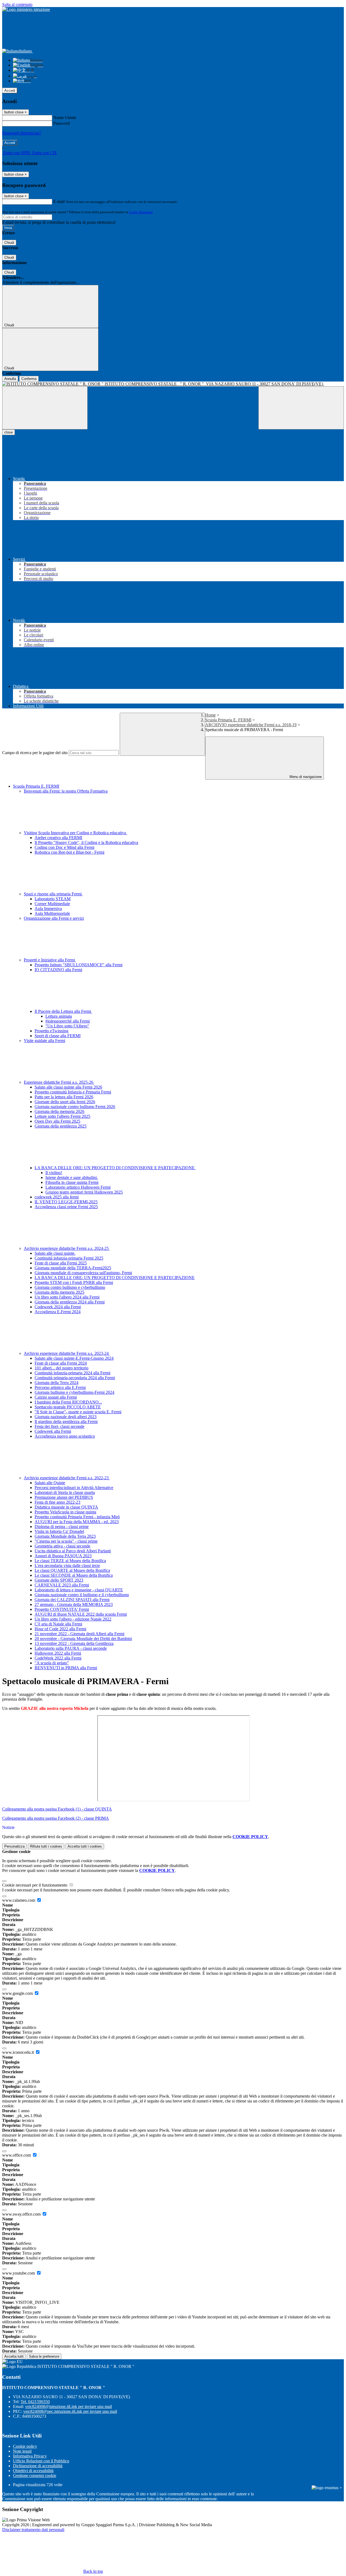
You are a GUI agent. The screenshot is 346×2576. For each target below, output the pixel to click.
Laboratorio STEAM (53, 899)
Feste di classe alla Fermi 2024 (61, 1363)
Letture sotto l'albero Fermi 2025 (62, 1116)
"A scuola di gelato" (52, 1663)
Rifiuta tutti (46, 1846)
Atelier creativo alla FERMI (58, 838)
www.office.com (17, 2155)
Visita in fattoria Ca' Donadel (59, 1531)
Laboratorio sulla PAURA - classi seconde (71, 1648)
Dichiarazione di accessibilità (38, 2466)
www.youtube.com (19, 2273)
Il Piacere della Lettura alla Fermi (63, 1011)
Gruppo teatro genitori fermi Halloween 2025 (84, 1192)
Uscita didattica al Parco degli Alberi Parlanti (73, 1551)
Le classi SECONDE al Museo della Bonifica (74, 1575)
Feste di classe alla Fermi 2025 (61, 1263)
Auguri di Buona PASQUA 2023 (63, 1556)
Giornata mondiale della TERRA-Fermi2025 (73, 1268)
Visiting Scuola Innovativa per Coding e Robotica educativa (75, 833)
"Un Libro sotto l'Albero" (67, 1026)
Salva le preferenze (44, 2356)
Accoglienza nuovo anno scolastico (65, 1436)
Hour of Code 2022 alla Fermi (60, 1629)
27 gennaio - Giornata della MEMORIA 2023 (74, 1604)
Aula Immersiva (48, 908)
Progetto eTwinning (51, 1031)
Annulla (10, 379)
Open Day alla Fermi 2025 (57, 1121)
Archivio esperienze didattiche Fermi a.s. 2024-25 (67, 1248)
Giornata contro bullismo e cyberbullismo (70, 1287)
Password (61, 123)
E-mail (59, 201)
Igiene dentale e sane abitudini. (72, 1177)
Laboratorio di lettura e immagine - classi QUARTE (79, 1590)
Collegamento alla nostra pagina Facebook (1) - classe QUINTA (57, 1809)
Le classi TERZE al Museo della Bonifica (70, 1561)
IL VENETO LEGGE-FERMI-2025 (66, 1202)
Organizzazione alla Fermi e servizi (54, 918)
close (9, 432)
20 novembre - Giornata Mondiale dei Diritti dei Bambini (83, 1639)
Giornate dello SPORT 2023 (59, 1580)
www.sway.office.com (22, 2214)
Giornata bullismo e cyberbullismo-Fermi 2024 (74, 1392)
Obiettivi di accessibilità (33, 2471)
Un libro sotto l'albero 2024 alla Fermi (67, 1297)
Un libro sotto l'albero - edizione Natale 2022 (73, 1619)
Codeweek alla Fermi (53, 1431)
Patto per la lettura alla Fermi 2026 (64, 1097)
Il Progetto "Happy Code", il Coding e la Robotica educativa (86, 842)
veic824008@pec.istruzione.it (70, 2411)
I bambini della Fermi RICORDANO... (68, 1402)
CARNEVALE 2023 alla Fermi (62, 1585)
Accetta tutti (85, 1846)
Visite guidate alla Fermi (44, 1041)
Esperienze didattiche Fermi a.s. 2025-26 (59, 1082)
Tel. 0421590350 (35, 2402)
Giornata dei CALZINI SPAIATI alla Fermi (72, 1600)
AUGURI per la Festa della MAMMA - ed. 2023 (77, 1522)
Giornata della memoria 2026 (59, 1111)
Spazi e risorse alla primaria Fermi (53, 894)
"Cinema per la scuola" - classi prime (66, 1541)
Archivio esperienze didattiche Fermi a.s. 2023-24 (67, 1353)
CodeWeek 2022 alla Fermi (58, 1658)
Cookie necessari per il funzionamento (35, 1885)
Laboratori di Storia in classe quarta (65, 1492)
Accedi (10, 91)
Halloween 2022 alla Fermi (58, 1653)
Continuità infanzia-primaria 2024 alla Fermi (72, 1373)
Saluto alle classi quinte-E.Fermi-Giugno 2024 (74, 1358)
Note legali (22, 2451)
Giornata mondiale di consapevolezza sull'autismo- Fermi (83, 1273)
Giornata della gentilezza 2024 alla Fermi (70, 1302)
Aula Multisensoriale (52, 913)
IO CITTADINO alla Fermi (58, 970)
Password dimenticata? (22, 133)
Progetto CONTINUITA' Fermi (62, 1609)
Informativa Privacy (30, 2456)
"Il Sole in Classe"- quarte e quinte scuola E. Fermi (78, 1412)
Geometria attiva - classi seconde (62, 1546)
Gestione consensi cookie (35, 2475)
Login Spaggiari (141, 212)
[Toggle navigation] (45, 408)
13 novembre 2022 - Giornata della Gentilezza (74, 1643)
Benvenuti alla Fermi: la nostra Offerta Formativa (66, 791)
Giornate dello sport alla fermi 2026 (65, 1102)
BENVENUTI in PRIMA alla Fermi (66, 1668)
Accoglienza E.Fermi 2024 (58, 1312)
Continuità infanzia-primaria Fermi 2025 (69, 1258)
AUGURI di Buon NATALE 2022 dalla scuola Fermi (81, 1614)
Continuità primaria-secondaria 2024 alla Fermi (75, 1378)
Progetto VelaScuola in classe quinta (65, 1512)
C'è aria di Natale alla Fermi (58, 1624)
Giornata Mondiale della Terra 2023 (65, 1536)
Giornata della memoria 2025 (59, 1292)
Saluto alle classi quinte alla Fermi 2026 (68, 1087)
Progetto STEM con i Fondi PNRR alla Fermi (74, 1282)
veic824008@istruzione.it (69, 2406)
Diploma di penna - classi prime (62, 1527)
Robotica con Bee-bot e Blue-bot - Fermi (69, 852)
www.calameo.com (19, 1900)
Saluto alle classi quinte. (55, 1253)
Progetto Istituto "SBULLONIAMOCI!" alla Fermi (79, 965)
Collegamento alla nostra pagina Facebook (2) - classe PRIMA (56, 1818)
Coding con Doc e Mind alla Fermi (64, 847)
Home (210, 715)
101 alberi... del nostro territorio (61, 1368)
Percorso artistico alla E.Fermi (60, 1387)
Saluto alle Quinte (50, 1483)
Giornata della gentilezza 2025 (61, 1126)
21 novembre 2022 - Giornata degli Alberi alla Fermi (79, 1634)
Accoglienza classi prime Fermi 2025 (66, 1207)
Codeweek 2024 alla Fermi (58, 1307)
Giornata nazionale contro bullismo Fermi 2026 (75, 1107)
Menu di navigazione (305, 777)
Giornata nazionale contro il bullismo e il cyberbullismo (82, 1595)
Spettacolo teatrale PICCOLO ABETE (68, 1407)
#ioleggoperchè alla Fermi (68, 1021)
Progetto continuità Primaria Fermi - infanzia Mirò (77, 1517)
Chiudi (9, 243)
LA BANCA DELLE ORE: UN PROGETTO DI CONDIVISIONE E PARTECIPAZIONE (115, 1168)
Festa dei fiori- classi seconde (59, 1426)
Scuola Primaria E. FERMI (228, 720)
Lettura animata (59, 1016)
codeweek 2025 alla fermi (57, 1197)
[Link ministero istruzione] (26, 9)
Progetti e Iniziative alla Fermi (50, 960)
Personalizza (14, 1846)
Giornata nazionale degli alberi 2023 (66, 1417)
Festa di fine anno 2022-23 (57, 1502)
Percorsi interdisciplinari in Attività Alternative (74, 1488)
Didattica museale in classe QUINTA (66, 1507)
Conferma (29, 379)
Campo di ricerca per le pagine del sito (35, 753)
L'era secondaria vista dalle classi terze (67, 1565)
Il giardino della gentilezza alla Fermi (66, 1422)
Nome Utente (65, 118)
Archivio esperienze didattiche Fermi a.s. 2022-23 (67, 1478)
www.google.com (18, 1993)
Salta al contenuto (17, 4)
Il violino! (54, 1173)
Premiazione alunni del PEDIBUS (64, 1497)
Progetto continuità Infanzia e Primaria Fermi (73, 1092)
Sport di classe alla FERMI (58, 1036)
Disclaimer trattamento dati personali (33, 2530)
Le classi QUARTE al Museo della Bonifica (72, 1570)
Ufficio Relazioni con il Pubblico (41, 2461)
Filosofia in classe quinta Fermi (72, 1182)
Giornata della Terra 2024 (56, 1383)
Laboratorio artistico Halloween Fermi (78, 1187)
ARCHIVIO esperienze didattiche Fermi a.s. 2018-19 (251, 725)
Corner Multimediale (52, 904)
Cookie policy (25, 2446)
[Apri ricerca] (301, 408)
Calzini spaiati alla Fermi (56, 1397)
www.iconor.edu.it (19, 2052)
